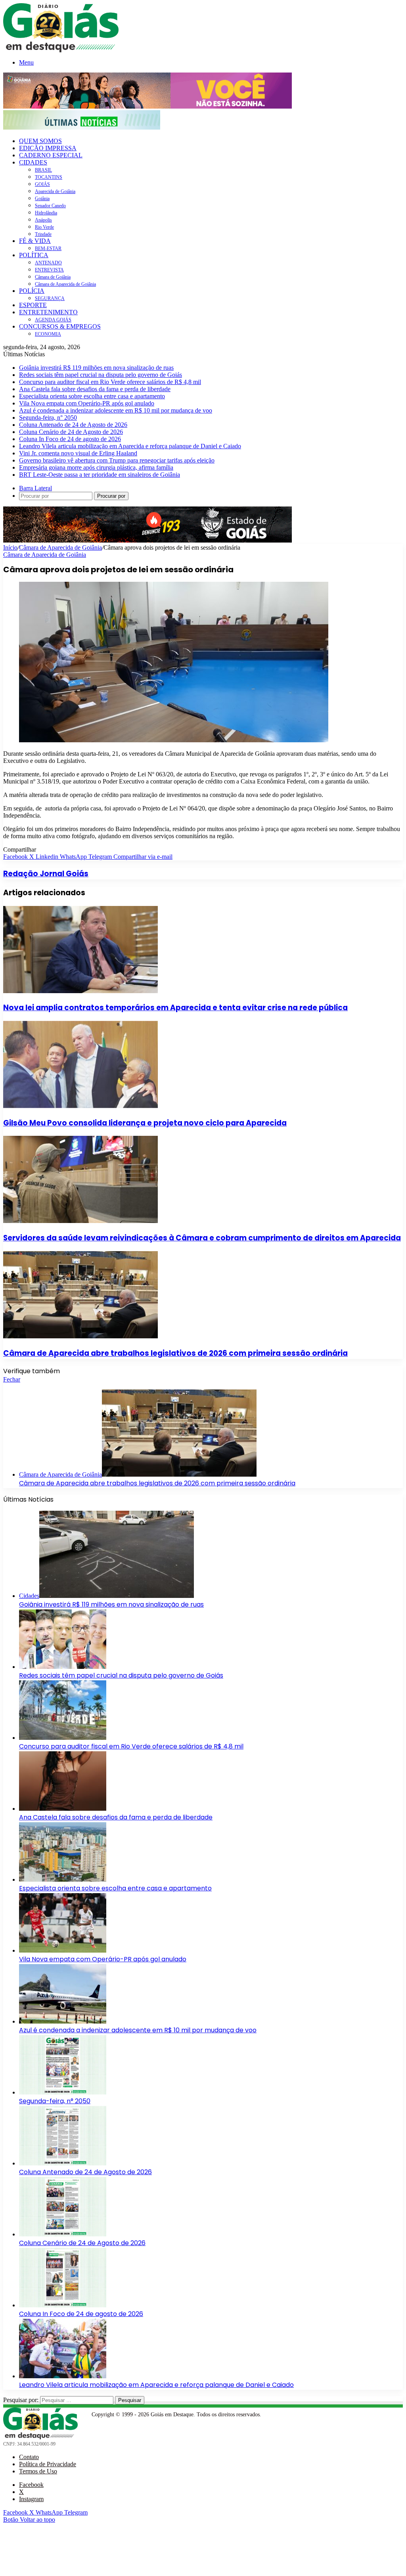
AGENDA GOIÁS (53, 320)
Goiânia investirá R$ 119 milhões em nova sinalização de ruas (96, 368)
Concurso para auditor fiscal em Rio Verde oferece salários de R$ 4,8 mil (110, 382)
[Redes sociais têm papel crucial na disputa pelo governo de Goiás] (63, 1667)
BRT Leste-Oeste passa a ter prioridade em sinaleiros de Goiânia (100, 475)
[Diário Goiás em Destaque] (61, 50)
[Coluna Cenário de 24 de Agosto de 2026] (63, 2234)
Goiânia (42, 199)
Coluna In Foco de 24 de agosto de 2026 (70, 439)
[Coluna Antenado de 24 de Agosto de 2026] (63, 2163)
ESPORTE (33, 305)
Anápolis (43, 220)
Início (10, 547)
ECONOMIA (48, 334)
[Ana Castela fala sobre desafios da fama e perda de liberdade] (63, 1809)
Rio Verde (44, 227)
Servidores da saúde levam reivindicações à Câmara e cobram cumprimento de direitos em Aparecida (202, 1238)
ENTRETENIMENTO (48, 312)
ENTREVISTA (49, 270)
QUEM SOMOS (40, 141)
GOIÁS (42, 184)
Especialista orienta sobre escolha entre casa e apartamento (92, 396)
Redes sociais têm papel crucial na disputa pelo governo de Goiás (101, 375)
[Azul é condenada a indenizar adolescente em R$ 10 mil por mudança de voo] (63, 2021)
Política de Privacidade (48, 2464)
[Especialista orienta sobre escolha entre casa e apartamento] (63, 1879)
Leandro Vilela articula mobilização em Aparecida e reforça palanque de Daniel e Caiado (130, 446)
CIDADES (33, 162)
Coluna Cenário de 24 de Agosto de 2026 (71, 432)
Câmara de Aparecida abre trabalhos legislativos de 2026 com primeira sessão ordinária (175, 1353)
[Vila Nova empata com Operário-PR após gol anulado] (63, 1950)
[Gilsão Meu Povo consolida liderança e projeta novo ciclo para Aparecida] (80, 1106)
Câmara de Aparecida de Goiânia (65, 284)
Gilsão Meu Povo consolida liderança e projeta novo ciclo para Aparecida (145, 1123)
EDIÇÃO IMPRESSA (48, 148)
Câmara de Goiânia (53, 277)
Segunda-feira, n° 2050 (48, 418)
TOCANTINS (49, 177)
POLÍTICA (34, 255)
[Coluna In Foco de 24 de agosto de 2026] (63, 2305)
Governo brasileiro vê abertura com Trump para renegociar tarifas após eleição (117, 460)
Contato (29, 2457)
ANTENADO (48, 263)
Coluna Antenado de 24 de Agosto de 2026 (73, 425)
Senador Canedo (50, 206)
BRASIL (43, 170)
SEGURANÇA (50, 298)
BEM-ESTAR (48, 248)
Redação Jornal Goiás (46, 874)
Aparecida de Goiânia (55, 191)
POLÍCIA (32, 291)
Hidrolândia (46, 213)
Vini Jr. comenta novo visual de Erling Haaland (78, 453)
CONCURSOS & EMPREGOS (60, 326)
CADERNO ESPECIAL (51, 155)
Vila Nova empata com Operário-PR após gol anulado (87, 403)
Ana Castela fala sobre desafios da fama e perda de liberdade (95, 389)
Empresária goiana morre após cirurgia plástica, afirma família (96, 467)
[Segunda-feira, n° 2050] (63, 2092)
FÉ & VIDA (35, 241)
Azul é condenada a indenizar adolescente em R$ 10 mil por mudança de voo (116, 410)
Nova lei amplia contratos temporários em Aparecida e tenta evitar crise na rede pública (175, 1008)
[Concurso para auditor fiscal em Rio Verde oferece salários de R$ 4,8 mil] (63, 1738)
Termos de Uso (38, 2471)
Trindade (43, 234)
